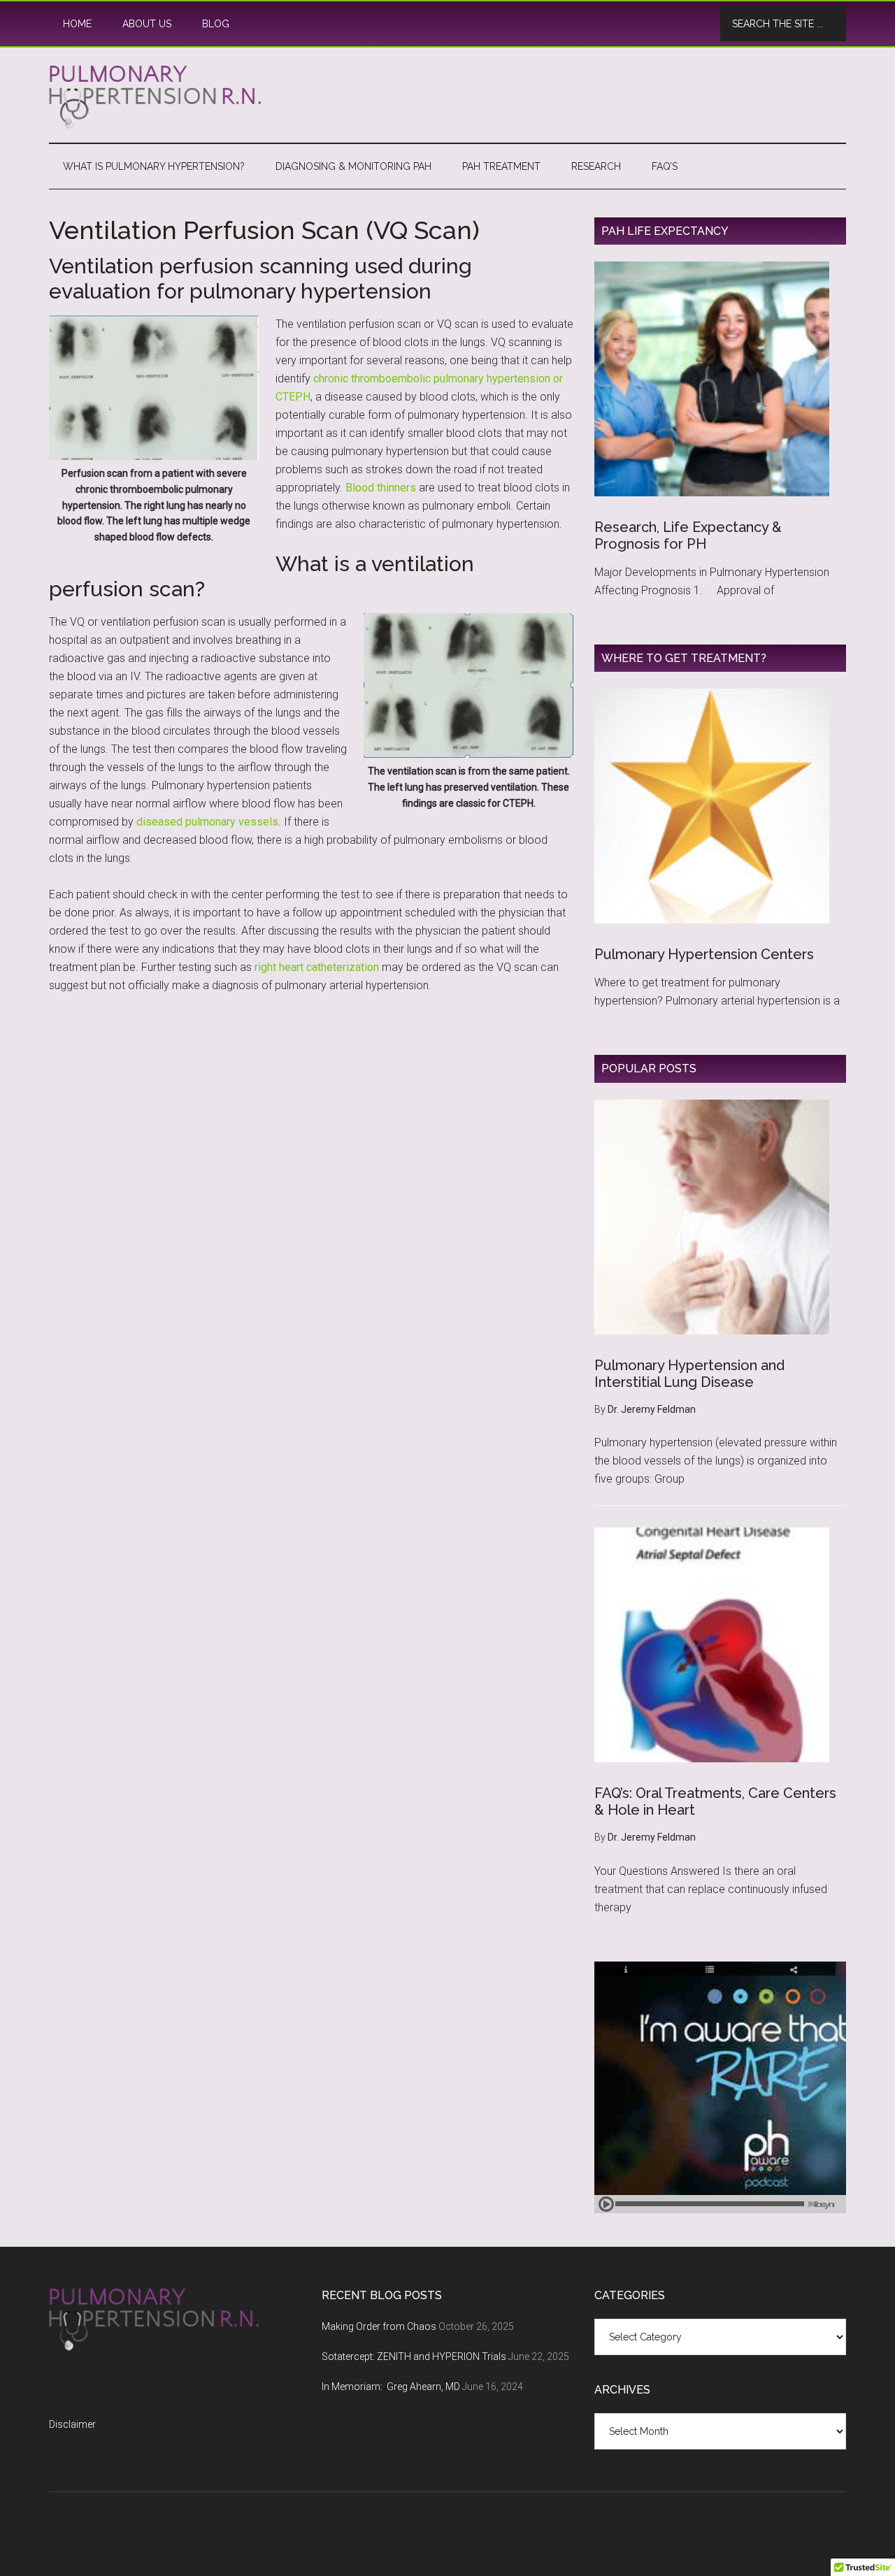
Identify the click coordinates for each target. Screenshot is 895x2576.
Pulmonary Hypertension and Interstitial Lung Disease (689, 1374)
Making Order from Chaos (379, 2326)
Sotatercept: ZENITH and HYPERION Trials (414, 2356)
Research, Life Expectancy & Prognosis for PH (688, 535)
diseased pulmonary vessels (207, 822)
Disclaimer (72, 2424)
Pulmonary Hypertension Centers (704, 954)
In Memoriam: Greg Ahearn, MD (391, 2387)
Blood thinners (382, 488)
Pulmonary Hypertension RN (447, 97)
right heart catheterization (317, 967)
